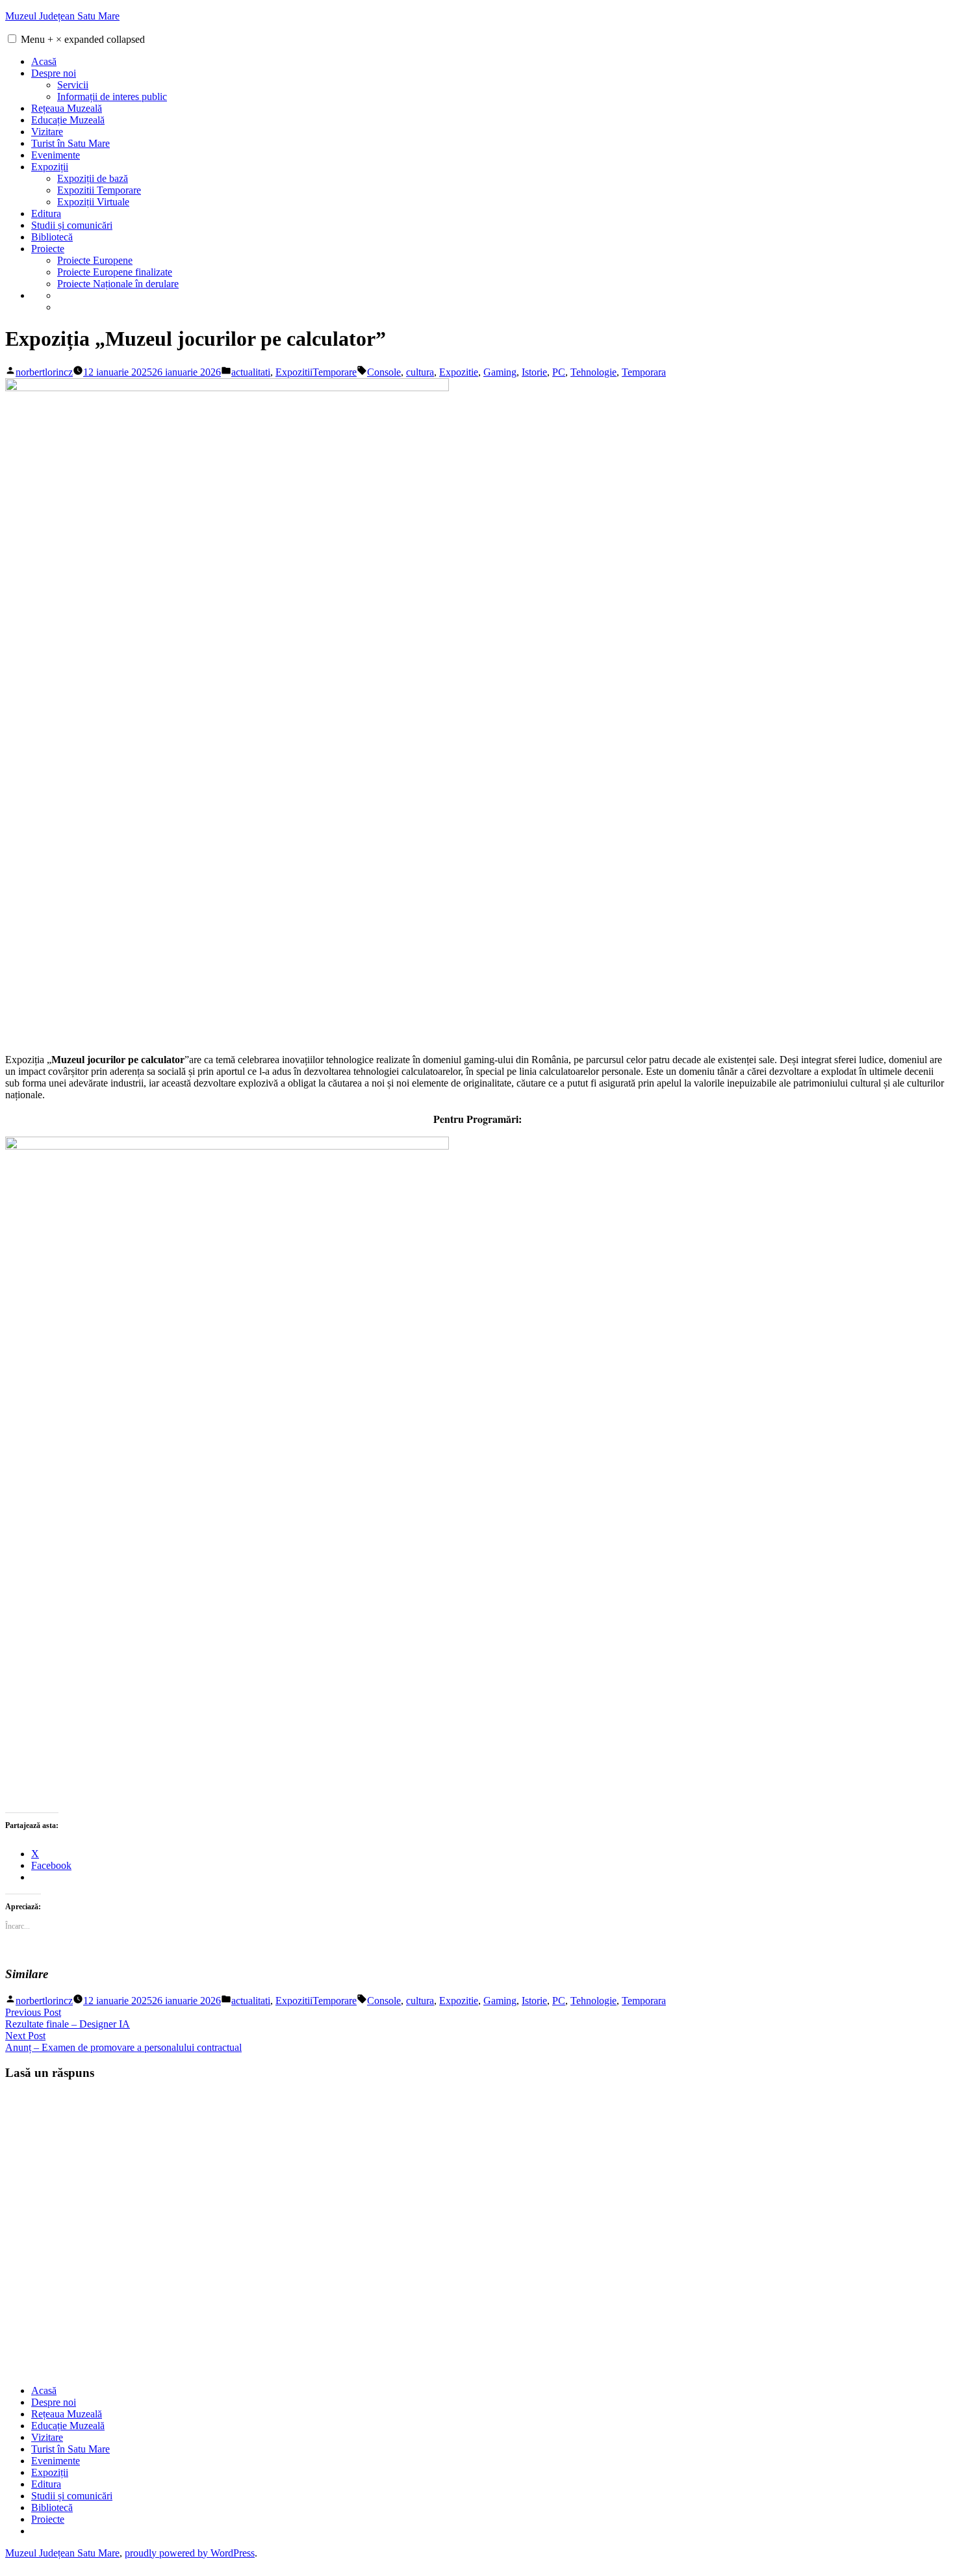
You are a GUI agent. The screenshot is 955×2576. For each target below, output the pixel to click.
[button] (12, 39)
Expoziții (50, 167)
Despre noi (54, 73)
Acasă (44, 61)
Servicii (73, 85)
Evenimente (56, 155)
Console (384, 372)
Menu (83, 39)
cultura (420, 372)
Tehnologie (593, 372)
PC (559, 372)
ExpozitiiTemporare (316, 372)
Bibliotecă (52, 237)
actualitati (251, 372)
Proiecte (48, 249)
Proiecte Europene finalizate (115, 272)
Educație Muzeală (68, 120)
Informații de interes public (112, 97)
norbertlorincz (44, 372)
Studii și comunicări (72, 225)
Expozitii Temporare (99, 190)
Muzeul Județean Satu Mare (62, 16)
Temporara (644, 372)
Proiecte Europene (95, 260)
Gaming (500, 372)
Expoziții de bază (93, 178)
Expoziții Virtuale (93, 202)
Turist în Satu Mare (70, 143)
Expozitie (459, 372)
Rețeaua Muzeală (67, 108)
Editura (46, 213)
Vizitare (47, 132)
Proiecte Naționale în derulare (118, 284)
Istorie (534, 372)
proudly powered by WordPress (190, 2553)
